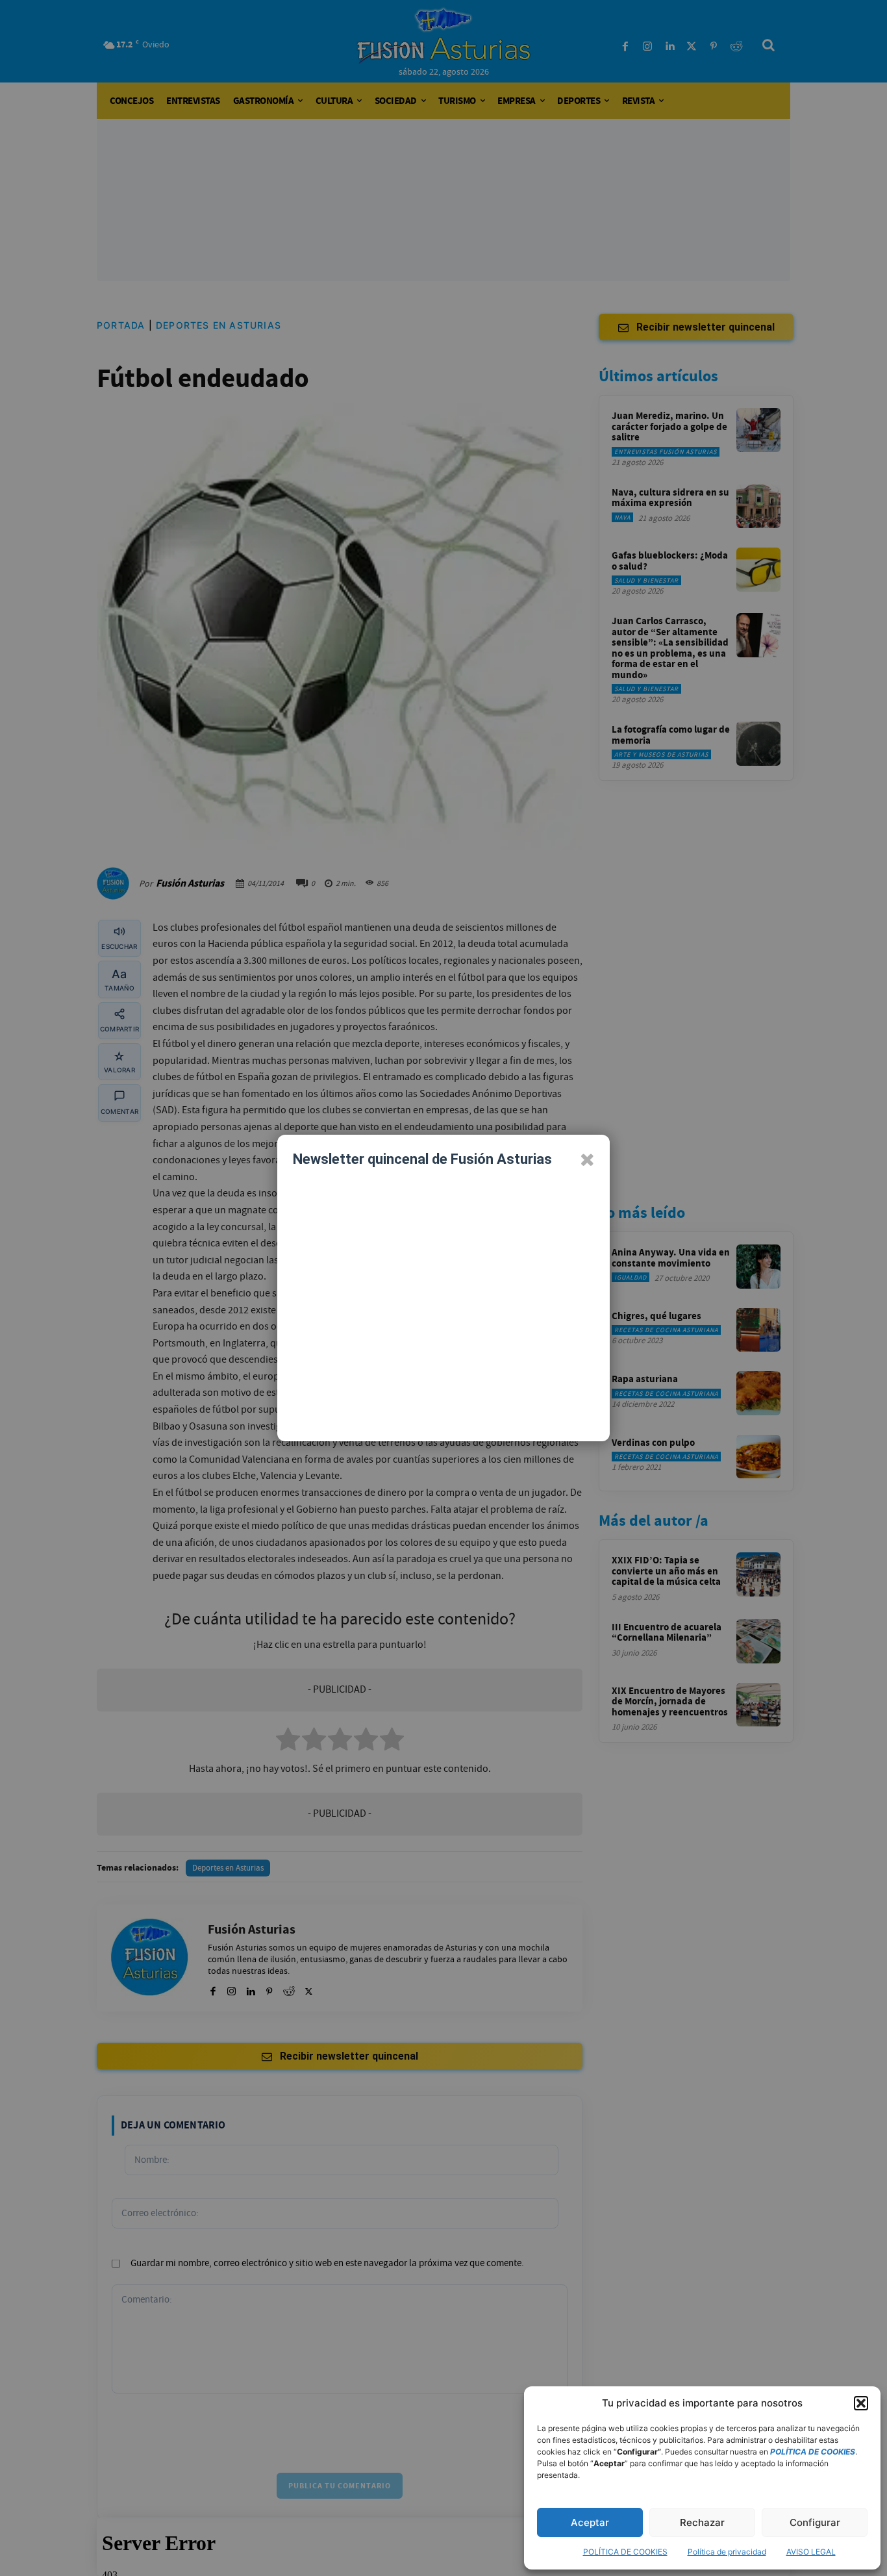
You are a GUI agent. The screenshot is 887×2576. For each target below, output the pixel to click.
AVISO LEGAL (811, 2552)
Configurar (815, 2522)
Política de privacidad (727, 2552)
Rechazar (702, 2522)
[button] (861, 2403)
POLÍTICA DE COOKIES (625, 2552)
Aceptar (590, 2522)
